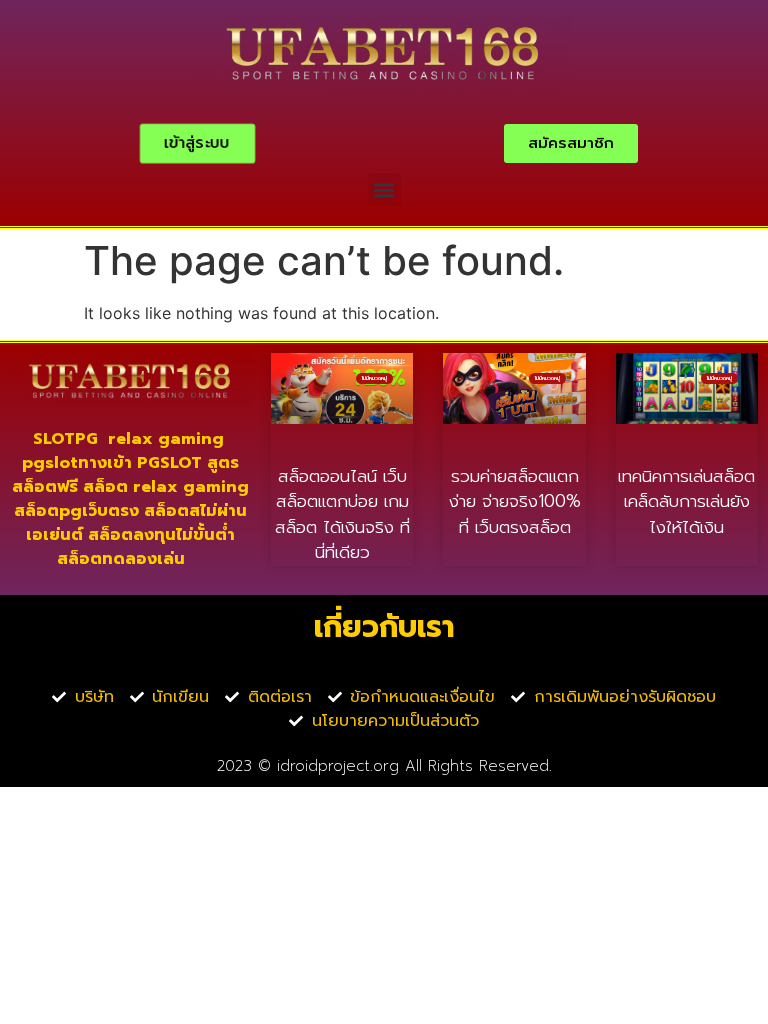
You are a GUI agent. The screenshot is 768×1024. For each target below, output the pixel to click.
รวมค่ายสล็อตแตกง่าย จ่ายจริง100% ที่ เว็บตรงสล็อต (515, 501)
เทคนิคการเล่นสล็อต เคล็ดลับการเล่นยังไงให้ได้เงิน (686, 501)
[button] (384, 189)
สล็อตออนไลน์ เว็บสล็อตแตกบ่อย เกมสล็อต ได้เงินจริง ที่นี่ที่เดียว (342, 514)
